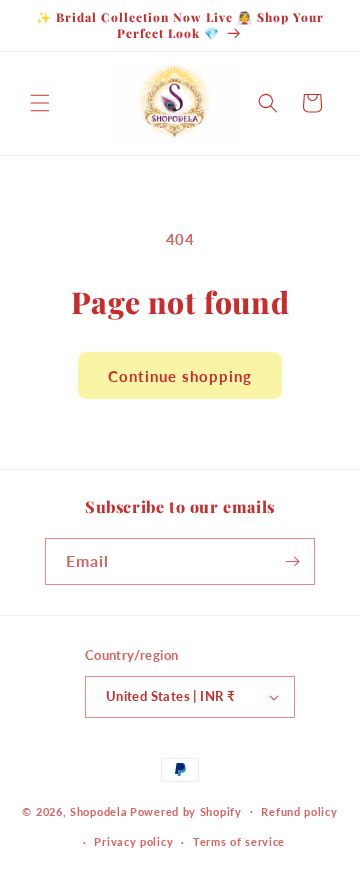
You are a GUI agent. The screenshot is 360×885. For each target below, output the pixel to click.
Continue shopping (180, 376)
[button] (40, 103)
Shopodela (98, 810)
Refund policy (299, 811)
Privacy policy (133, 841)
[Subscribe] (292, 561)
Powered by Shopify (186, 810)
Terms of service (239, 841)
